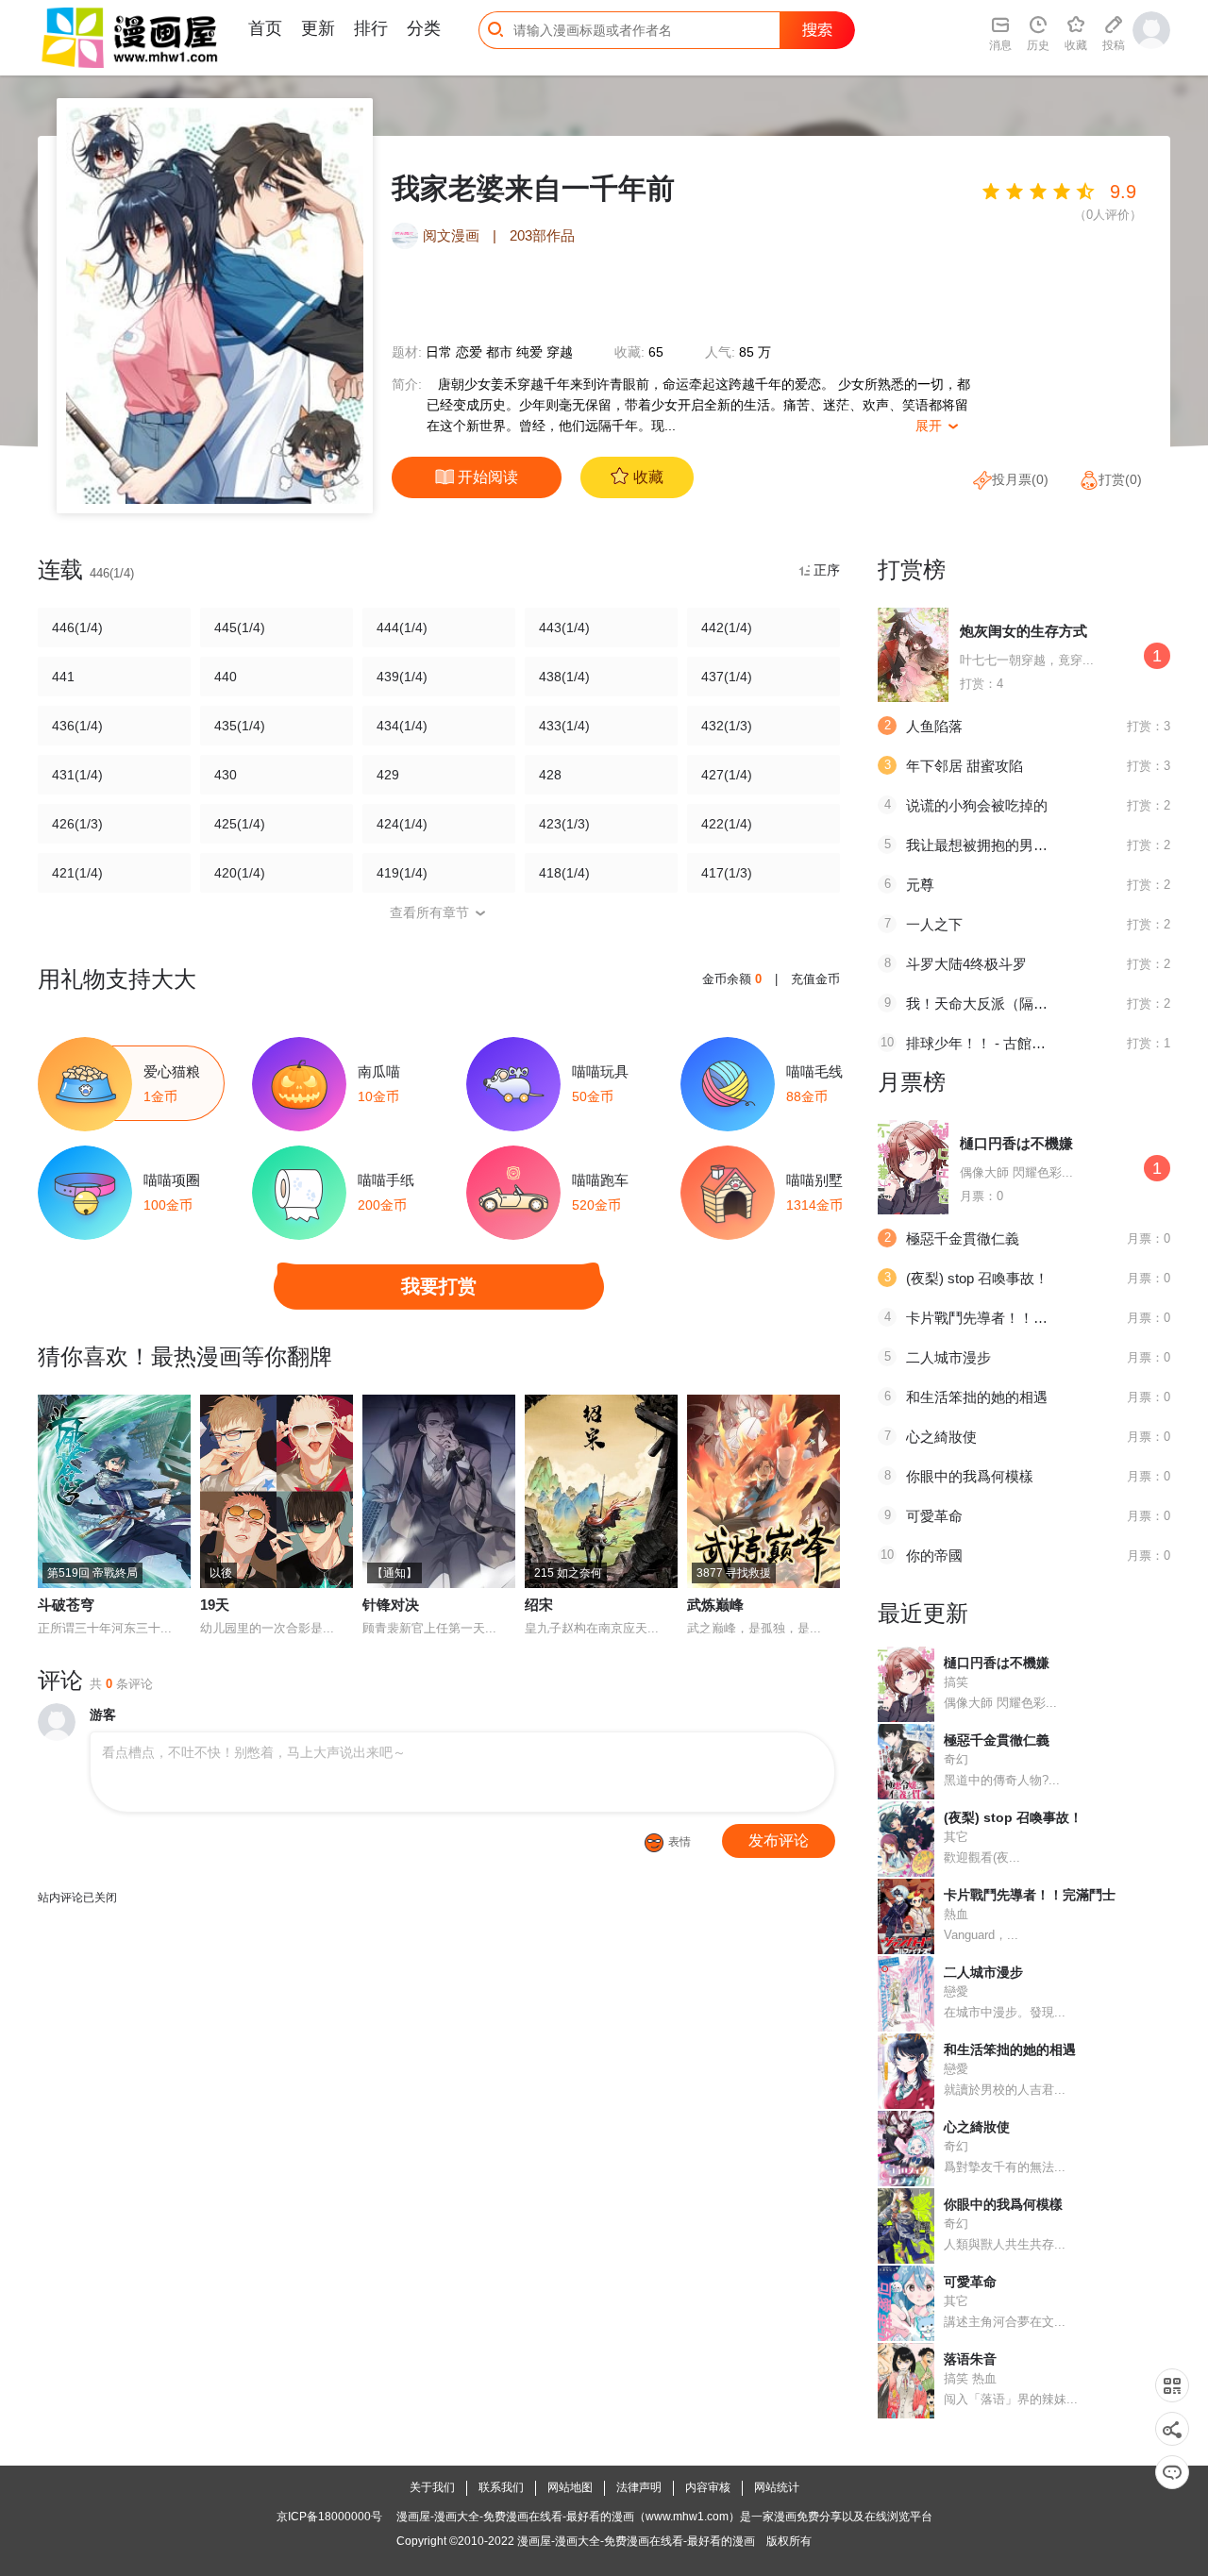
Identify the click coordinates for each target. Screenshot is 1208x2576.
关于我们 (432, 2487)
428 (550, 775)
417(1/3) (727, 873)
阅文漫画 (451, 235)
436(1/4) (77, 726)
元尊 (920, 885)
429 (388, 775)
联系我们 (501, 2487)
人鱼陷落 (934, 726)
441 (63, 677)
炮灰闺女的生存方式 (1023, 631)
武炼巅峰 (715, 1605)
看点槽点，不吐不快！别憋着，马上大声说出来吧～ (254, 1752)
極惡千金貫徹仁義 (963, 1238)
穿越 (560, 352)
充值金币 (815, 979)
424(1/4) (402, 824)
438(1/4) (564, 677)
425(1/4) (240, 824)
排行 (371, 28)
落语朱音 (970, 2359)
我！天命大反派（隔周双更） (998, 1004)
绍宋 (539, 1605)
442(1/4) (727, 627)
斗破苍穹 (66, 1605)
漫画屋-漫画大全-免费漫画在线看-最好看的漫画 (636, 2541)
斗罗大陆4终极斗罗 (966, 964)
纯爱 (529, 352)
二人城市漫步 (948, 1357)
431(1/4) (77, 775)
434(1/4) (402, 726)
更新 (318, 28)
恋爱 (469, 352)
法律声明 (639, 2487)
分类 (424, 28)
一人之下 (934, 924)
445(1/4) (240, 627)
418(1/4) (564, 873)
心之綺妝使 (941, 1437)
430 (226, 775)
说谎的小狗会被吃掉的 (977, 805)
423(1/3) (564, 824)
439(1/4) (402, 677)
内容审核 (708, 2487)
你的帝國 (934, 1556)
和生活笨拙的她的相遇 (977, 1397)
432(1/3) (727, 726)
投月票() (1020, 479)
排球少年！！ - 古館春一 (983, 1043)
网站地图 (570, 2487)
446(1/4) (77, 627)
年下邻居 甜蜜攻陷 (965, 766)
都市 (499, 352)
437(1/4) (727, 677)
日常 (439, 352)
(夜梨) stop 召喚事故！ (977, 1278)
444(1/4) (402, 627)
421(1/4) (77, 873)
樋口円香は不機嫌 (1016, 1143)
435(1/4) (240, 726)
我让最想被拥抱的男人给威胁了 (1005, 845)
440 (226, 677)
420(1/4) (240, 873)
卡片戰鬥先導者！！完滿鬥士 (998, 1318)
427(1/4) (727, 775)
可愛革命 (934, 1516)
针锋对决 (391, 1605)
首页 (265, 28)
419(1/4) (402, 873)
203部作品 (542, 235)
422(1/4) (727, 824)
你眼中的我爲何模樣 (970, 1476)
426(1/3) (77, 824)
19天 (215, 1605)
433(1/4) (564, 726)
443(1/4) (564, 627)
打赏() (1120, 479)
